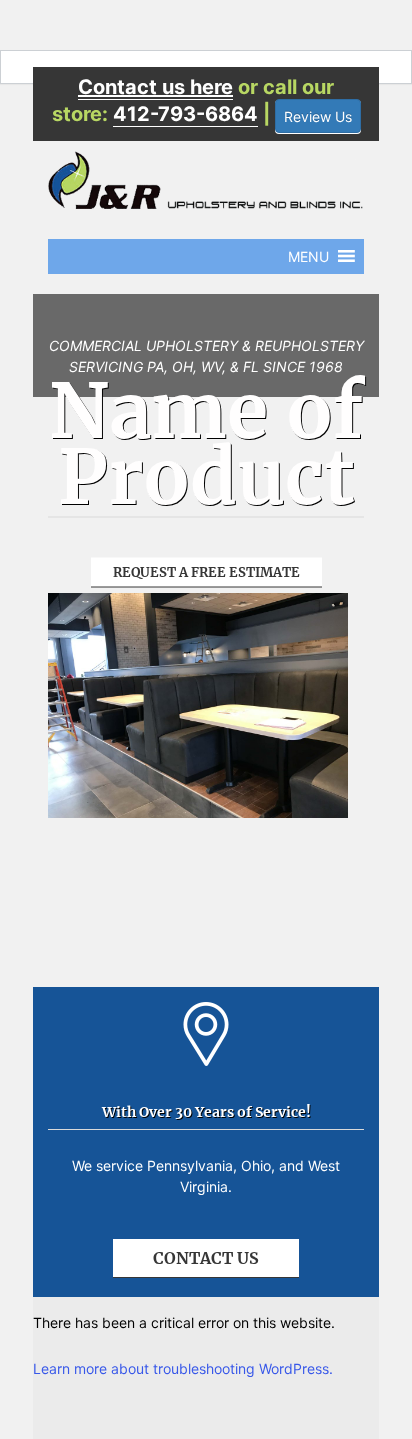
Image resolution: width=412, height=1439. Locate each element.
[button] (308, 256)
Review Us (318, 116)
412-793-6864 (185, 114)
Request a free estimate (206, 571)
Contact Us (206, 1258)
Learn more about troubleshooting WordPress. (183, 1368)
